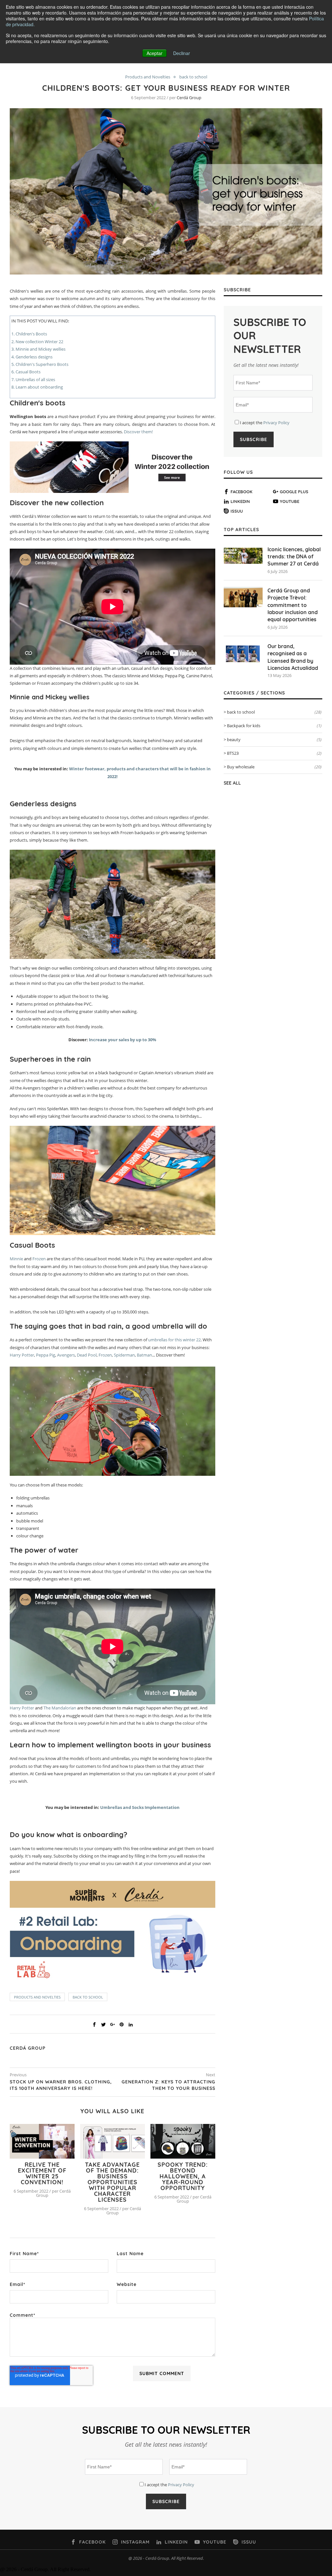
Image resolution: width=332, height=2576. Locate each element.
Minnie (17, 1259)
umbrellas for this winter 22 (174, 1340)
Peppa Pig (46, 1355)
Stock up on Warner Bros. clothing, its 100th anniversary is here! (61, 2085)
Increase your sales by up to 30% (123, 1040)
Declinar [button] (182, 53)
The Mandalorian (60, 1708)
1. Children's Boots (29, 334)
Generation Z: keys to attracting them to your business (168, 2085)
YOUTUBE (290, 501)
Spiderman (124, 1355)
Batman (144, 1355)
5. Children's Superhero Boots (40, 364)
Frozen (40, 1259)
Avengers (66, 1355)
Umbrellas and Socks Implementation (140, 1807)
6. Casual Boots (26, 372)
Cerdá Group (189, 98)
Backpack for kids (274, 726)
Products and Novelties (148, 77)
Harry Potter (22, 1355)
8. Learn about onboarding (37, 387)
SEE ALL (232, 783)
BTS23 (274, 753)
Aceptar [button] (154, 53)
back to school (193, 77)
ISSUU (237, 511)
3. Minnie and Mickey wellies (38, 349)
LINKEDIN (240, 501)
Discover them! (138, 432)
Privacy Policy (276, 423)
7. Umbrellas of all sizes (33, 379)
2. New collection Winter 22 (37, 342)
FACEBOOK (242, 492)
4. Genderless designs (32, 357)
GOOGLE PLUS (294, 492)
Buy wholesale (274, 767)
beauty (274, 740)
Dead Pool (87, 1355)
